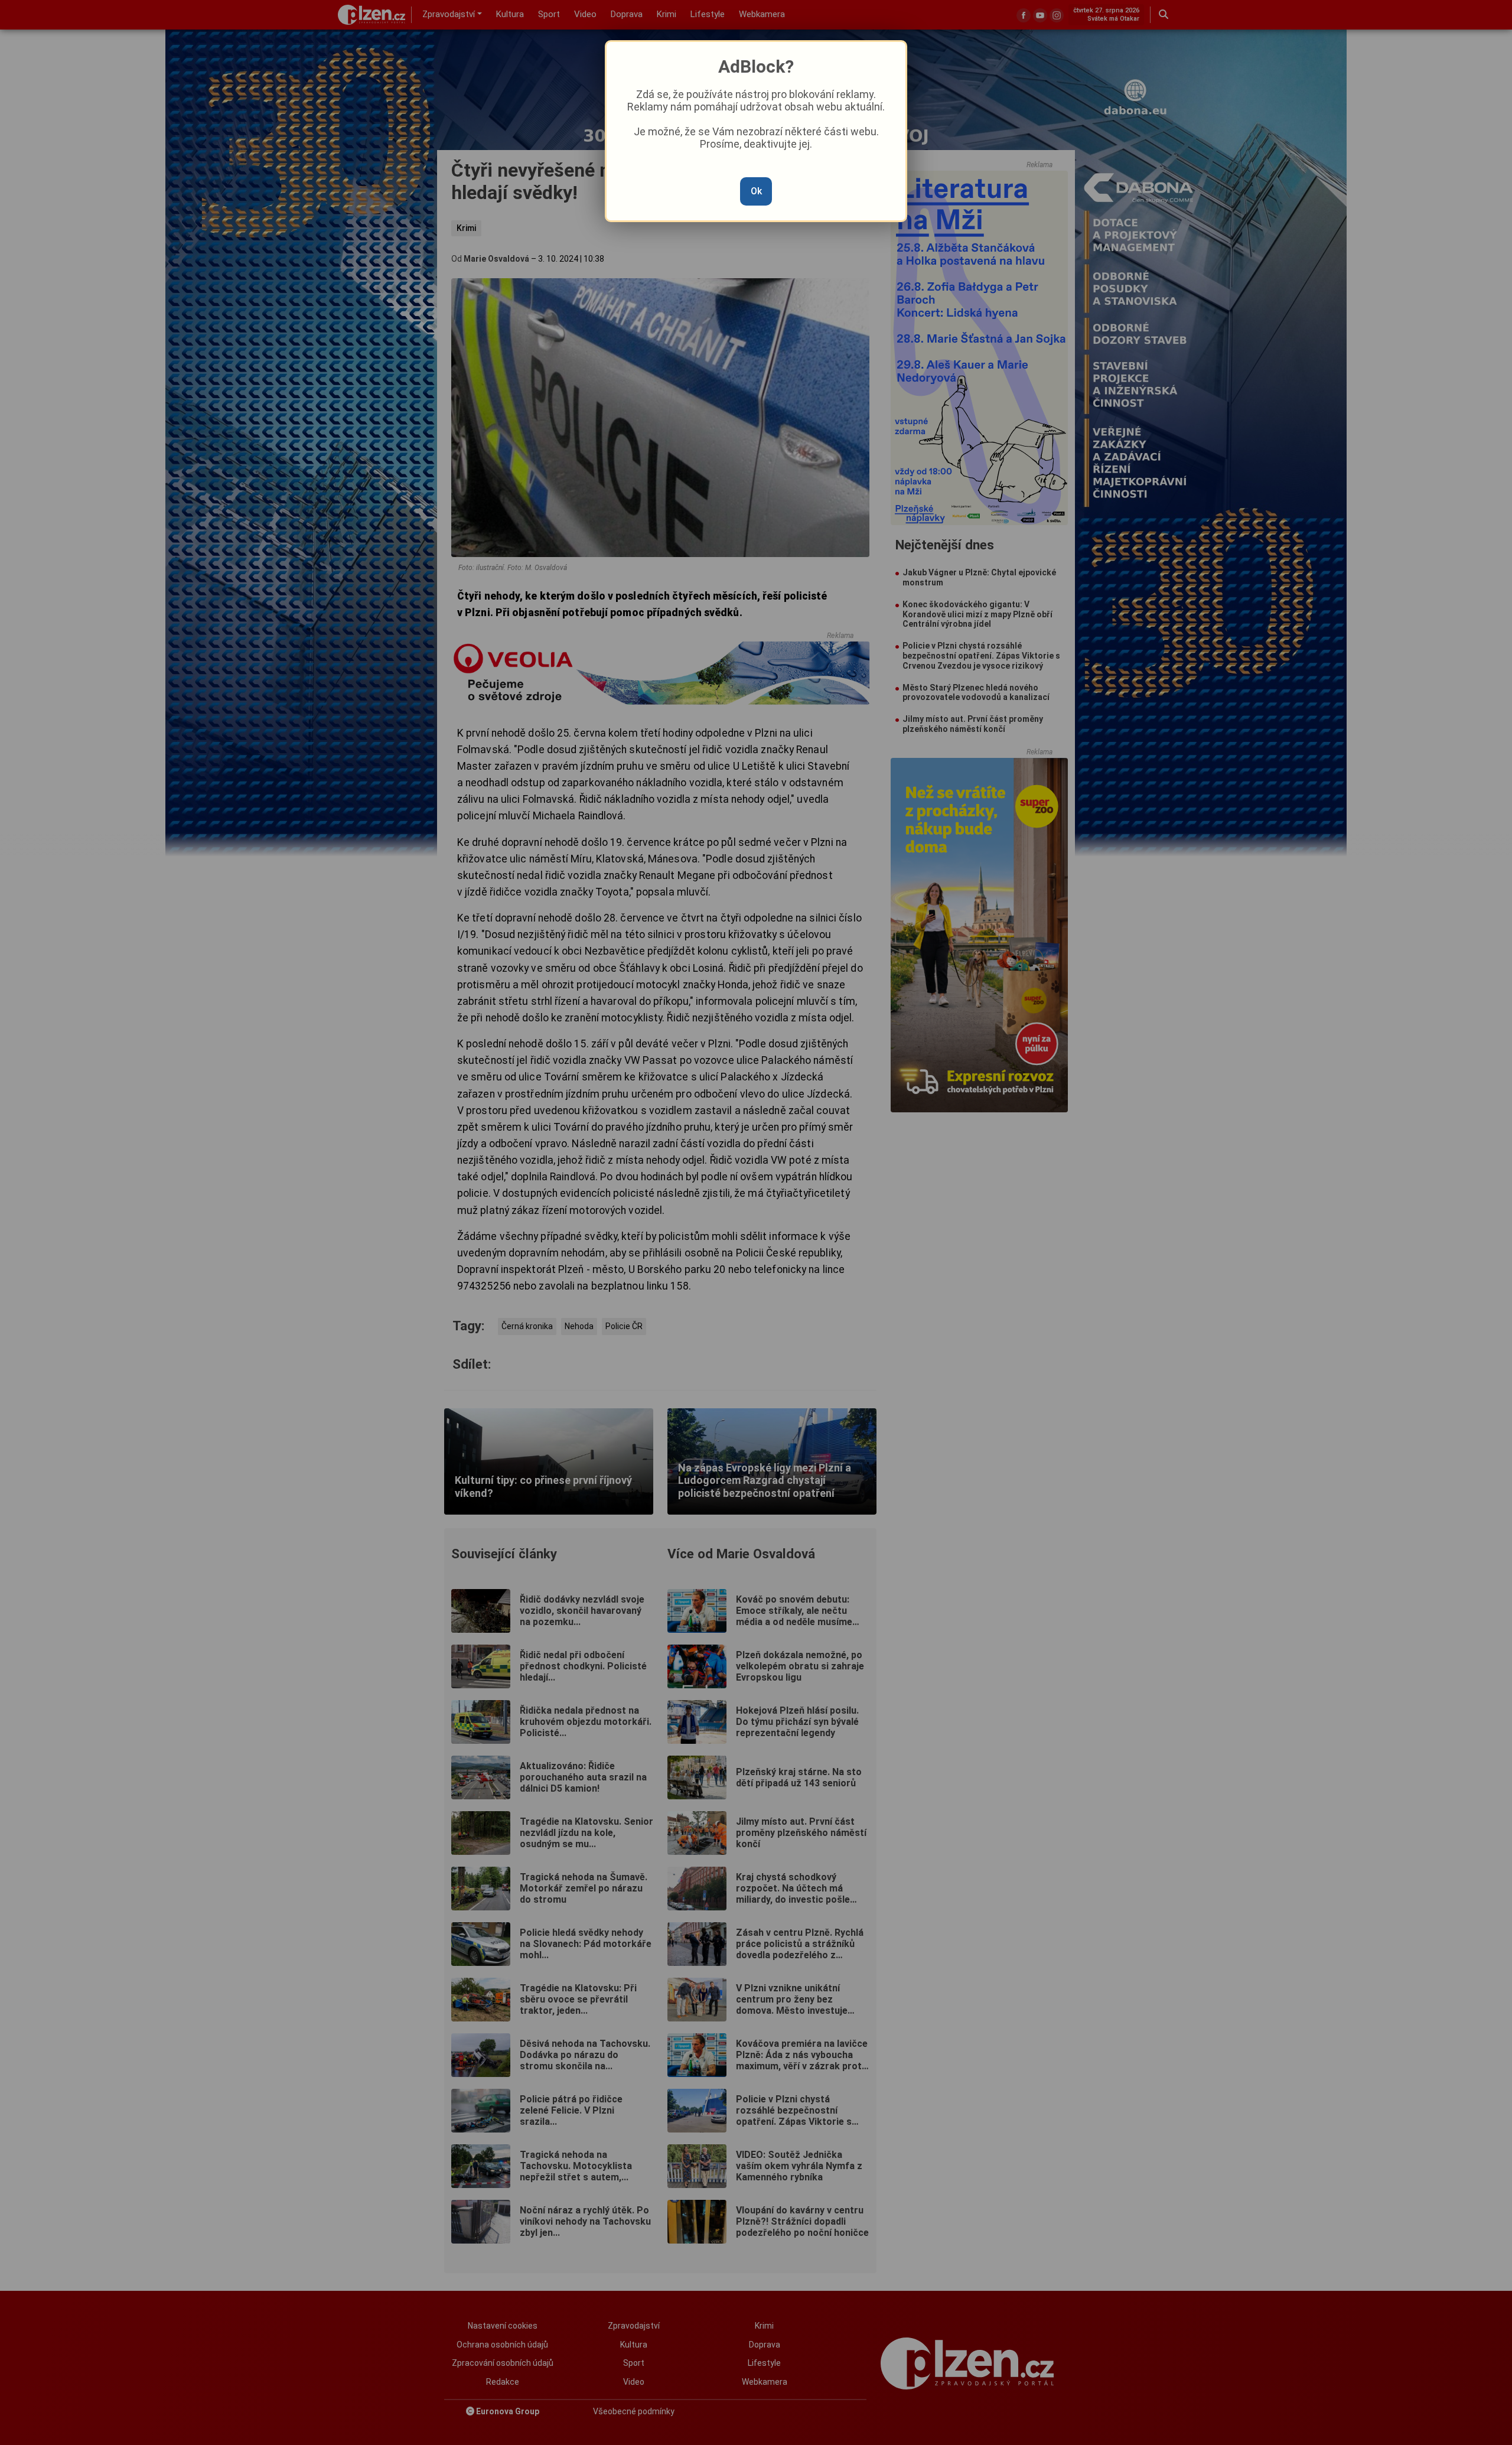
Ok (756, 191)
